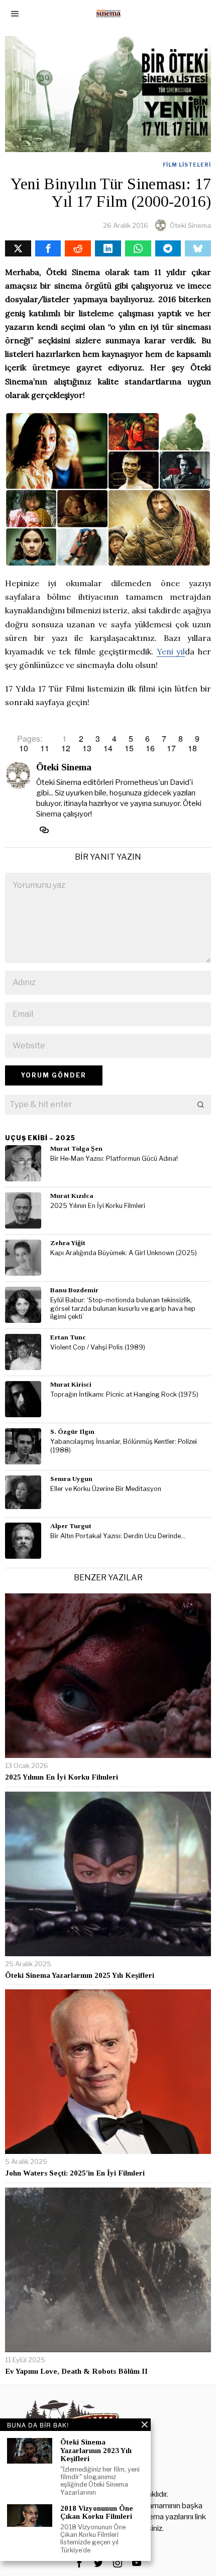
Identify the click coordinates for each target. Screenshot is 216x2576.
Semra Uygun (71, 1479)
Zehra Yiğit (68, 1243)
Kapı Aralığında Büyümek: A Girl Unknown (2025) (124, 1253)
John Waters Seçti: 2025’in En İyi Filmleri (75, 2173)
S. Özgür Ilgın (72, 1432)
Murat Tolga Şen (76, 1148)
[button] (201, 1105)
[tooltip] (18, 248)
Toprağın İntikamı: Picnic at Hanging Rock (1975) (124, 1394)
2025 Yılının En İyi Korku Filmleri (98, 1206)
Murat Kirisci (71, 1384)
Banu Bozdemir (74, 1290)
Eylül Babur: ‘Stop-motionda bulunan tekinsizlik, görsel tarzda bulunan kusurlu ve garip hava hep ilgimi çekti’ (123, 1308)
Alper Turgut (71, 1526)
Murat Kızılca (72, 1196)
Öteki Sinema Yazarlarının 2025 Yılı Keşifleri (80, 1975)
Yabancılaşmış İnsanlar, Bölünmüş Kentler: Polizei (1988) (124, 1446)
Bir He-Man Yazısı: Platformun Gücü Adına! (114, 1159)
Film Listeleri (187, 165)
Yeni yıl (171, 651)
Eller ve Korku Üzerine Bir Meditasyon (106, 1489)
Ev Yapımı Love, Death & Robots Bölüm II (76, 2371)
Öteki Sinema (190, 225)
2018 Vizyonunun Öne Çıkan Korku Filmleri (97, 2513)
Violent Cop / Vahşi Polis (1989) (98, 1347)
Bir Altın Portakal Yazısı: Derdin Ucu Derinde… (118, 1536)
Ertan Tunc (68, 1337)
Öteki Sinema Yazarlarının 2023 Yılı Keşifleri (96, 2450)
